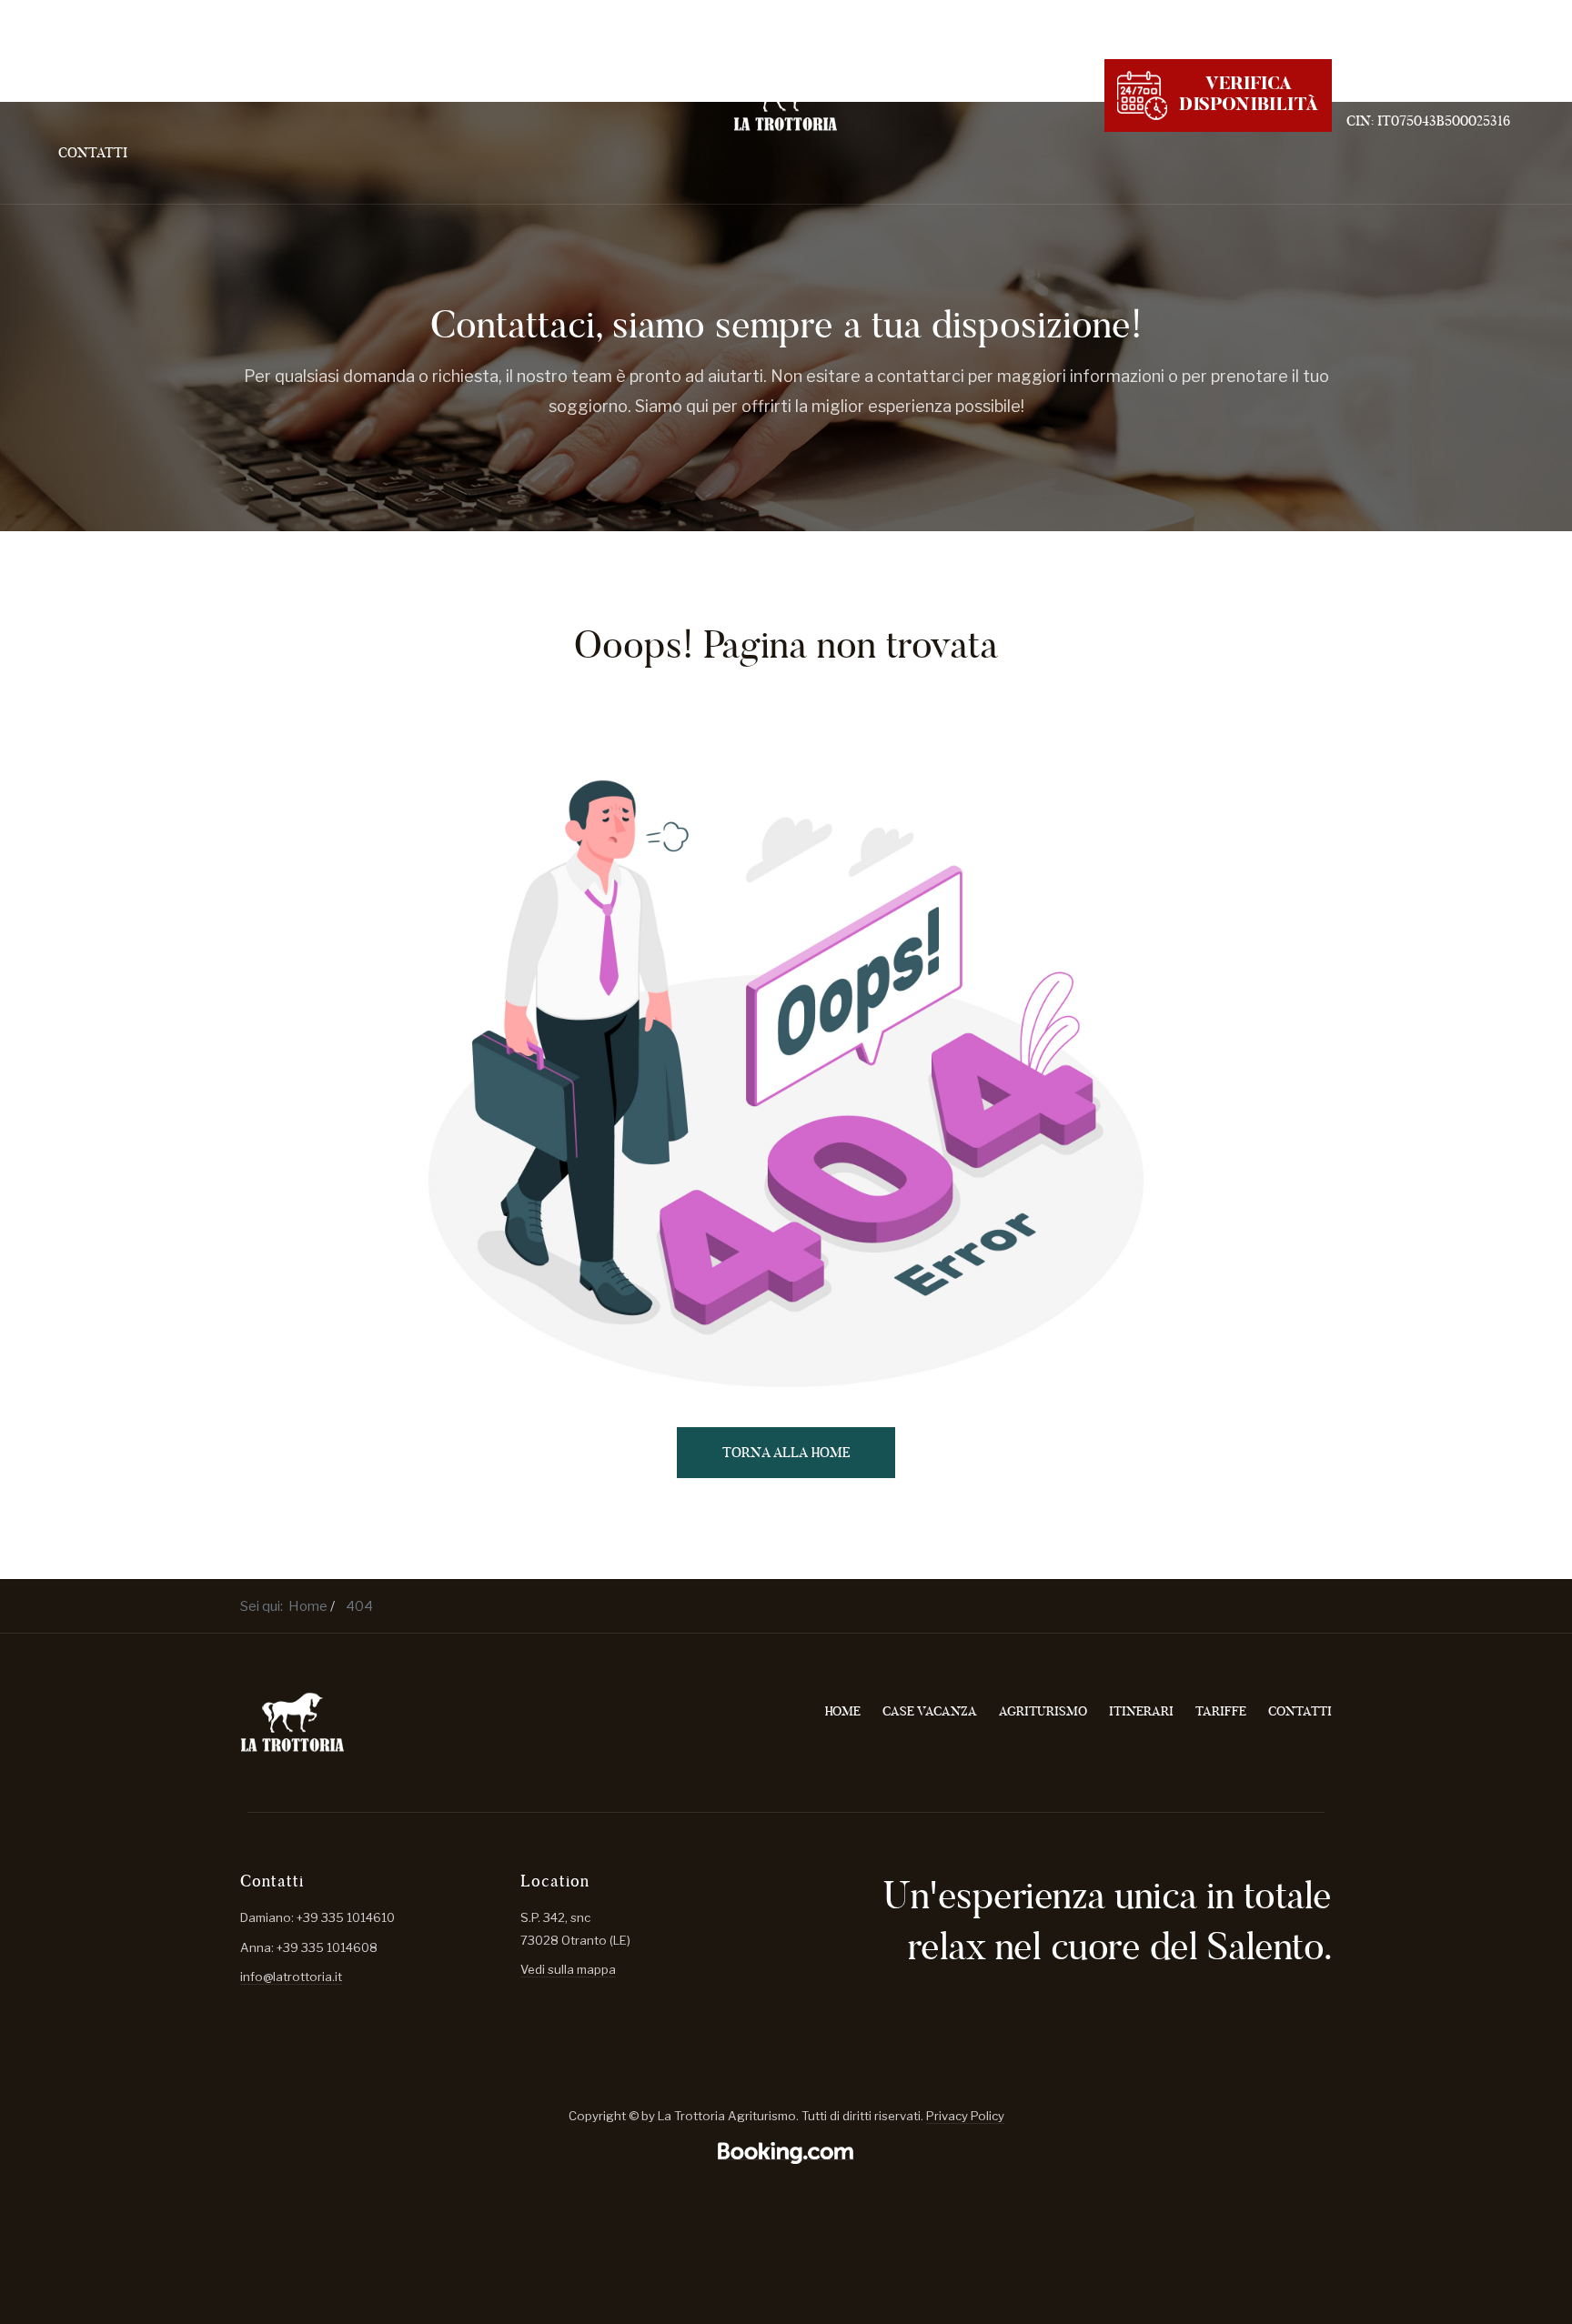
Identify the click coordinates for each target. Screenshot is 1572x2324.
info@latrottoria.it (291, 1977)
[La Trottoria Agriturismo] (786, 101)
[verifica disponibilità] (1218, 93)
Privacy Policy (965, 2116)
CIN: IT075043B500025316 (1428, 121)
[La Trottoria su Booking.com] (786, 2153)
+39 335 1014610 (1397, 70)
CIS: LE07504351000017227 (1430, 95)
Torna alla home (786, 1452)
